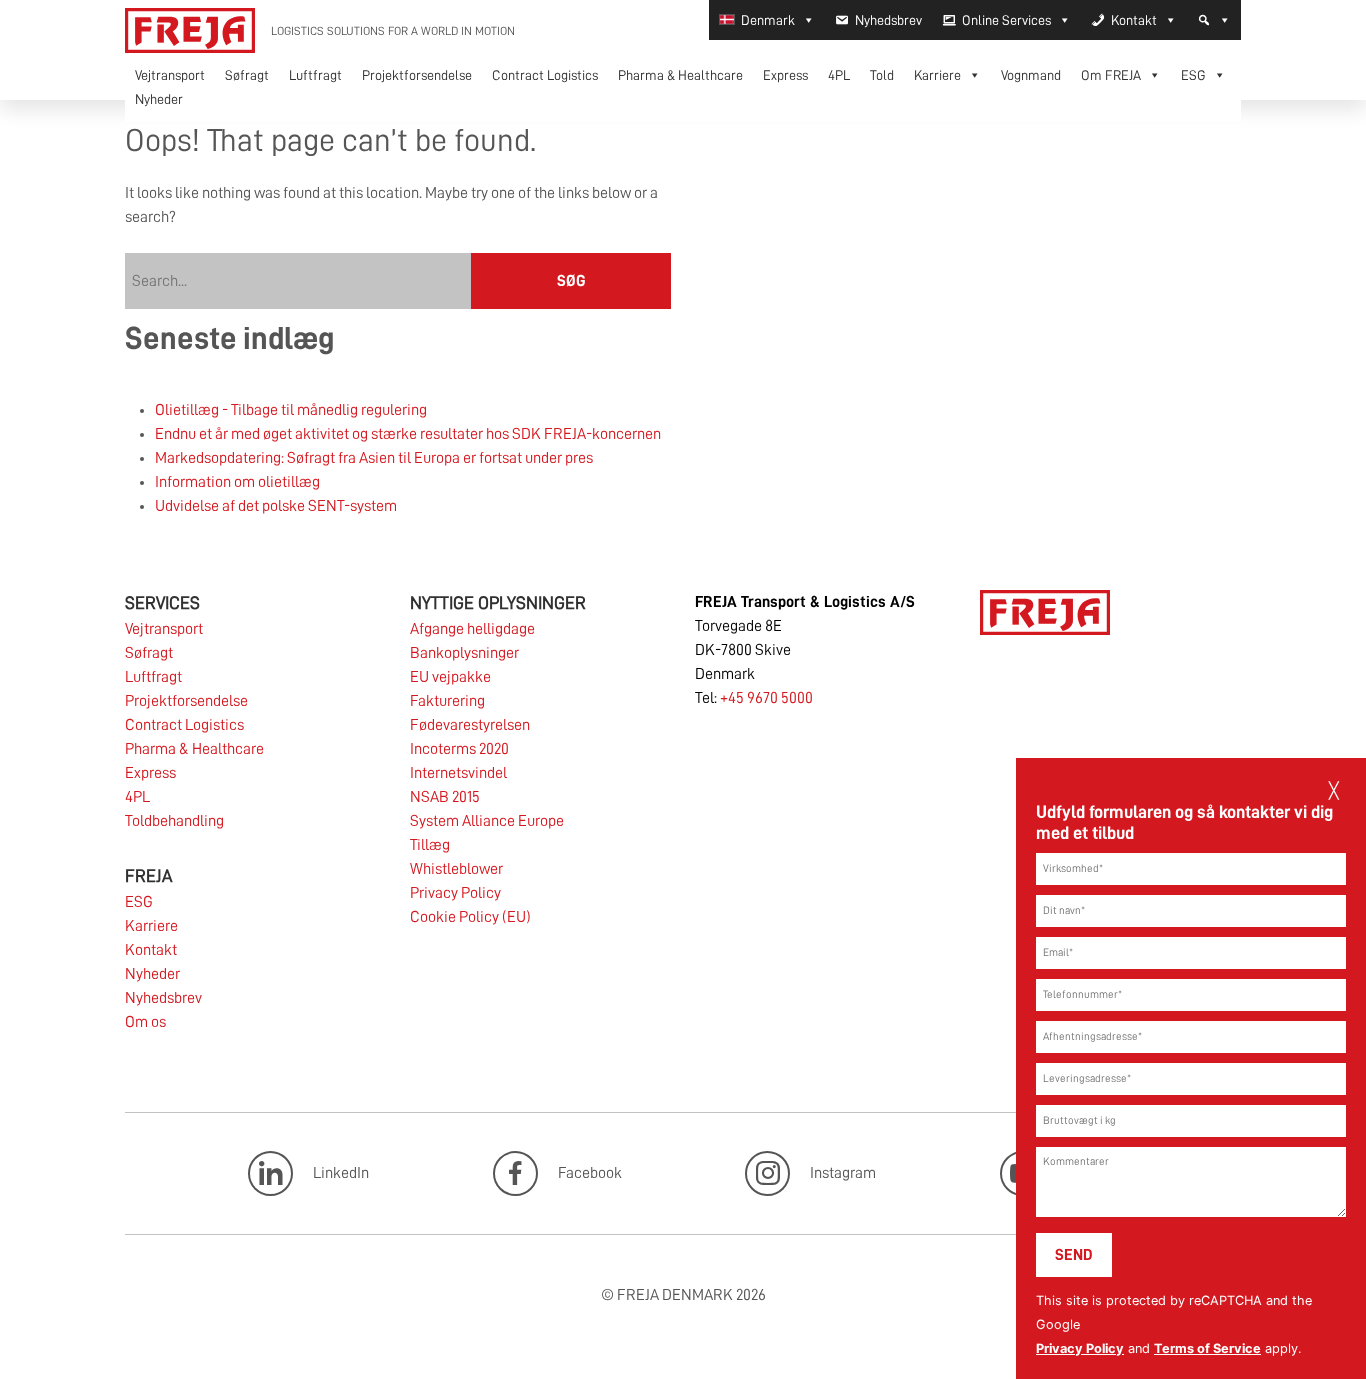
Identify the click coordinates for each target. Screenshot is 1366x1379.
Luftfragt (315, 75)
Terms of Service (1207, 1348)
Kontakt (1134, 20)
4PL (839, 75)
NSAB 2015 (445, 797)
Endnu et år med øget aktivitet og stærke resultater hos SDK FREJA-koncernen (408, 434)
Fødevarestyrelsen (470, 725)
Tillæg (430, 845)
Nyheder (159, 99)
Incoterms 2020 (459, 749)
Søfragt (247, 75)
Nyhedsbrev (888, 20)
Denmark (768, 20)
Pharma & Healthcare (680, 75)
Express (785, 75)
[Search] (1214, 20)
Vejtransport (170, 75)
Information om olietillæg (237, 482)
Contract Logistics (545, 75)
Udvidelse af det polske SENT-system (276, 506)
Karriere (937, 75)
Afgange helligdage (472, 629)
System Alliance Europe (487, 821)
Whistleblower (456, 869)
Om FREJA (1111, 75)
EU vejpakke (450, 677)
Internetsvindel (458, 773)
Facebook (590, 1172)
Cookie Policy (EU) (470, 917)
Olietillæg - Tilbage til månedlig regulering (291, 410)
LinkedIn (341, 1172)
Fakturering (447, 701)
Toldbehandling (174, 821)
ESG (1193, 75)
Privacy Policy (1080, 1348)
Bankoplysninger (464, 653)
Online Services (1006, 20)
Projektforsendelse (417, 75)
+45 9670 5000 (766, 698)
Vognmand (1031, 75)
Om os (145, 1022)
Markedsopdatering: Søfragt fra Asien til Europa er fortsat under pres (374, 458)
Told (882, 75)
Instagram (843, 1172)
